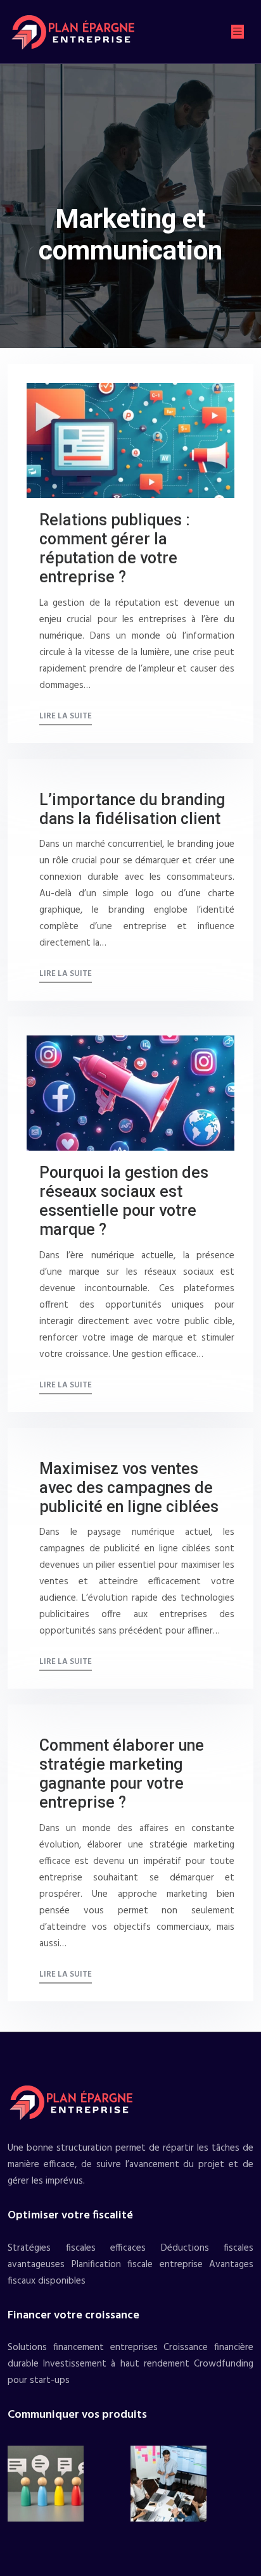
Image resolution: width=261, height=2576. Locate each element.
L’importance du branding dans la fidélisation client (132, 809)
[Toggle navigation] (238, 32)
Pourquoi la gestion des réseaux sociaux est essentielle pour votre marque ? (124, 1201)
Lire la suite (66, 716)
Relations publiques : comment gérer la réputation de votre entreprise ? (115, 548)
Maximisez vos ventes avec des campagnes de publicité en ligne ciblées (129, 1488)
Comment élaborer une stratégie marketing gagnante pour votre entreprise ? (122, 1774)
